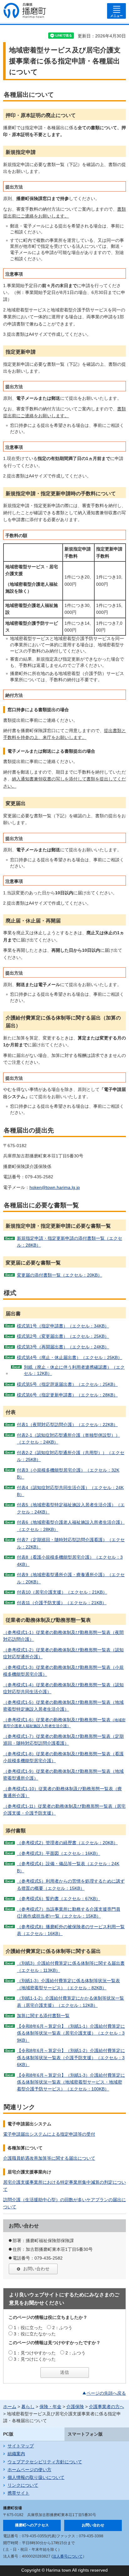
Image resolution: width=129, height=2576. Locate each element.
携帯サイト (18, 2493)
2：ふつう (62, 2328)
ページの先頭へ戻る (106, 2393)
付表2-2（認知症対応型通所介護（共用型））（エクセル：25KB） (71, 1456)
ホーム (10, 2407)
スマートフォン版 (85, 2434)
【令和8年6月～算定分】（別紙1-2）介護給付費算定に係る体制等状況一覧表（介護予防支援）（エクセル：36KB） (71, 2058)
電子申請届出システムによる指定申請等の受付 (49, 2134)
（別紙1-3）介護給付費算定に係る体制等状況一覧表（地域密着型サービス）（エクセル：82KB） (68, 1984)
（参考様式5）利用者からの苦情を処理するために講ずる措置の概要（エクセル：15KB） (71, 1884)
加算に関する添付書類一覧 (43, 2016)
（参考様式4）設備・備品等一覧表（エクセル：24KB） (68, 1867)
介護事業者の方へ (106, 2407)
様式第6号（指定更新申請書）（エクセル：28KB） (67, 1395)
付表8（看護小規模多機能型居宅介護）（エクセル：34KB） (70, 1561)
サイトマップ (21, 2446)
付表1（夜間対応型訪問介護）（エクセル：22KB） (67, 1425)
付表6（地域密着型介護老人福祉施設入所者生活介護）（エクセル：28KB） (71, 1526)
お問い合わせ (36, 2269)
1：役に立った (28, 2328)
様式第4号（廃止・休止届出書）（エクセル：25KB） (70, 1357)
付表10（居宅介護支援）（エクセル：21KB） (62, 1592)
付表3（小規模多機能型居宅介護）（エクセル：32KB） (68, 1474)
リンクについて (23, 2485)
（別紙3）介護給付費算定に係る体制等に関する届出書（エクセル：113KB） (71, 1967)
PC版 (8, 2434)
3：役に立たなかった (35, 2334)
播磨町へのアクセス (32, 2525)
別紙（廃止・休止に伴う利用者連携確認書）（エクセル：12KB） (74, 1370)
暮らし (28, 2407)
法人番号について (68, 2556)
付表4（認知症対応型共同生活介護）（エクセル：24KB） (70, 1491)
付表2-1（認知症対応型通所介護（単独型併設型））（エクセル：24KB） (68, 1439)
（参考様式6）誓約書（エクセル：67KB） (59, 1899)
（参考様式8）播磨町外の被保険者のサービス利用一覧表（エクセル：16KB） (71, 1930)
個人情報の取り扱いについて (36, 2477)
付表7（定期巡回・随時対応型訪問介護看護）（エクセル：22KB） (71, 1543)
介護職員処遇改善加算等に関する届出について (49, 2158)
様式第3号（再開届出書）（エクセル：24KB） (63, 1347)
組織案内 (16, 2454)
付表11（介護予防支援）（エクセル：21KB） (62, 1603)
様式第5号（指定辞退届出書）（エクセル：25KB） (67, 1384)
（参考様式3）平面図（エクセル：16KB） (59, 1853)
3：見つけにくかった (35, 2359)
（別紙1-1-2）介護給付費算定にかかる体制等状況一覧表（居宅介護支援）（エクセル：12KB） (70, 2002)
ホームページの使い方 (29, 2470)
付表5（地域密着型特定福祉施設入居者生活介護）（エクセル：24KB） (71, 1508)
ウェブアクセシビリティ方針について (45, 2462)
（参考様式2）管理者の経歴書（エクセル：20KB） (67, 1843)
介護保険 (75, 2407)
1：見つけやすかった (35, 2353)
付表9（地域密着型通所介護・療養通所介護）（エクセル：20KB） (71, 1578)
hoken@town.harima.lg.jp (55, 1187)
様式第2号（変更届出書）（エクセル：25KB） (63, 1336)
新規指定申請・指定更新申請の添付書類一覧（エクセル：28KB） (70, 1242)
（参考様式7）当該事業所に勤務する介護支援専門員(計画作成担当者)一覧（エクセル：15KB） (69, 1913)
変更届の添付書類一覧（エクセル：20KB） (59, 1275)
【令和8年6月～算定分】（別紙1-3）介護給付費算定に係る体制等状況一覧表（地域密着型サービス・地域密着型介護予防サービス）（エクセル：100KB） (71, 2082)
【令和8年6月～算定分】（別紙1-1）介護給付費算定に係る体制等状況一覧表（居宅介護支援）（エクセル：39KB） (71, 2033)
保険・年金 (50, 2407)
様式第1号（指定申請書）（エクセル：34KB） (63, 1326)
